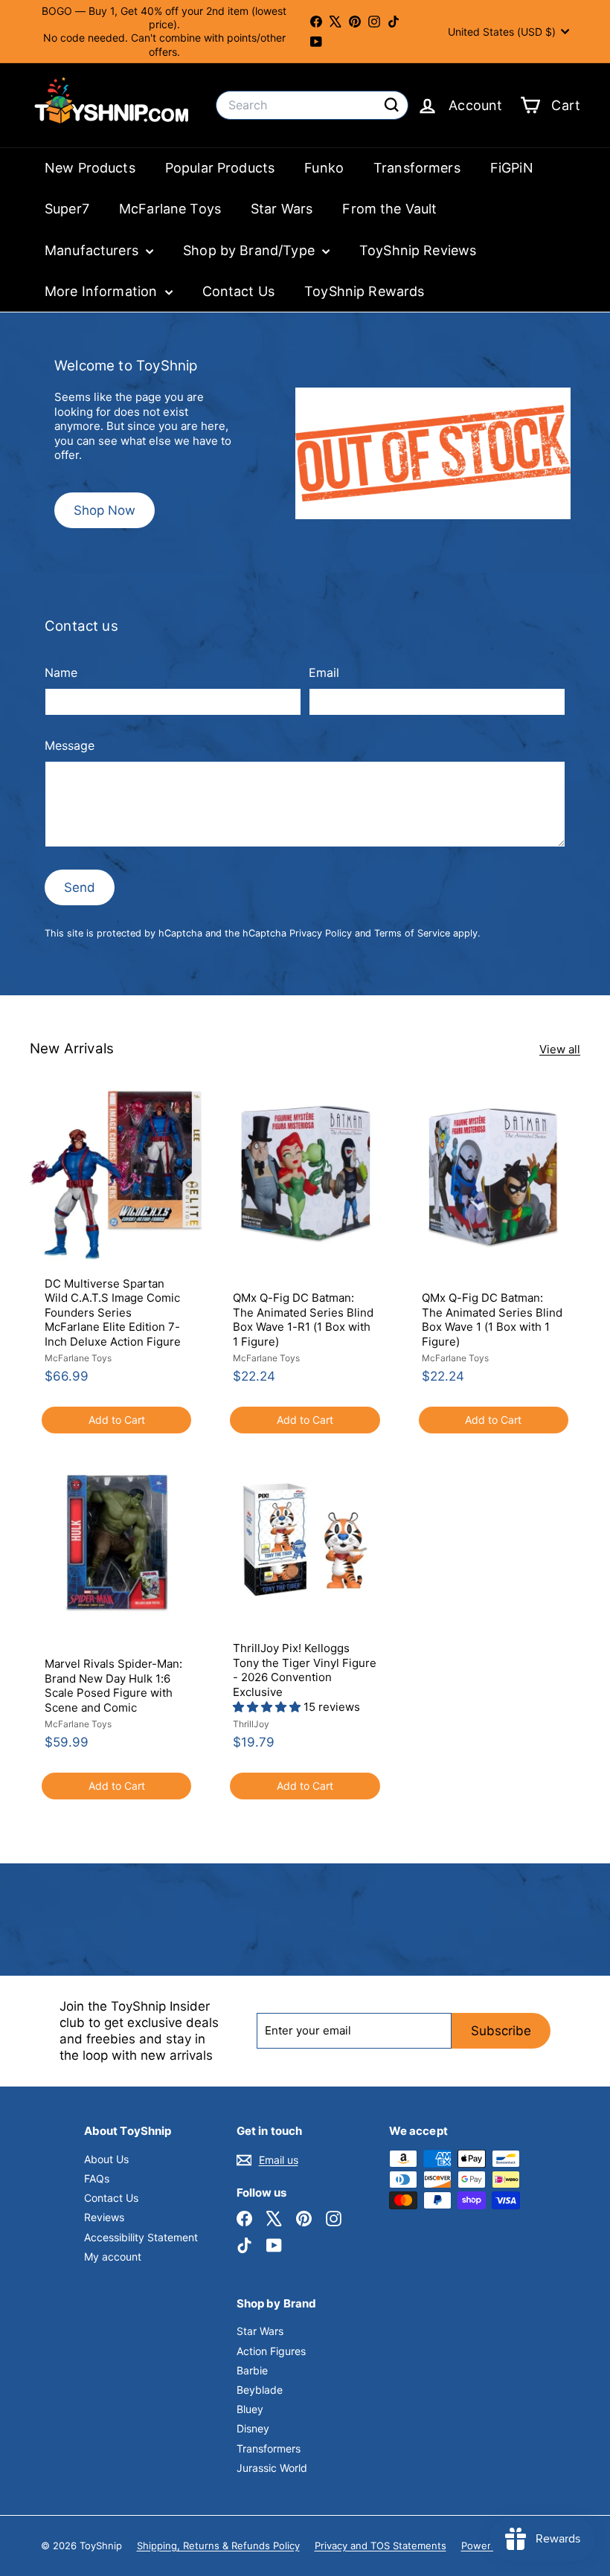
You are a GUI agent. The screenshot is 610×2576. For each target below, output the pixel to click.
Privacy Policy (321, 933)
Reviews (104, 2217)
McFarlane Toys (170, 209)
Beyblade (260, 2390)
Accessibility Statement (141, 2237)
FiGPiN (512, 168)
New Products (90, 168)
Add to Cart (117, 1420)
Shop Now (105, 510)
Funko (324, 168)
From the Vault (389, 209)
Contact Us (239, 291)
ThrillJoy (251, 1724)
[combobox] (312, 105)
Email (324, 672)
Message (70, 745)
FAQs (97, 2178)
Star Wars (282, 209)
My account (113, 2257)
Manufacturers (93, 250)
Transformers (417, 168)
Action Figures (271, 2351)
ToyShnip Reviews (418, 250)
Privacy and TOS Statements (381, 2546)
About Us (106, 2159)
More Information (103, 291)
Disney (253, 2428)
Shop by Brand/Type (251, 250)
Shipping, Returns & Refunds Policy (218, 2546)
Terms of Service (412, 933)
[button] (268, 1707)
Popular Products (220, 168)
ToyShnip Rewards (364, 291)
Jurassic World (272, 2468)
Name (61, 672)
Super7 (67, 209)
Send (80, 887)
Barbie (252, 2370)
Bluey (250, 2409)
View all (560, 1049)
